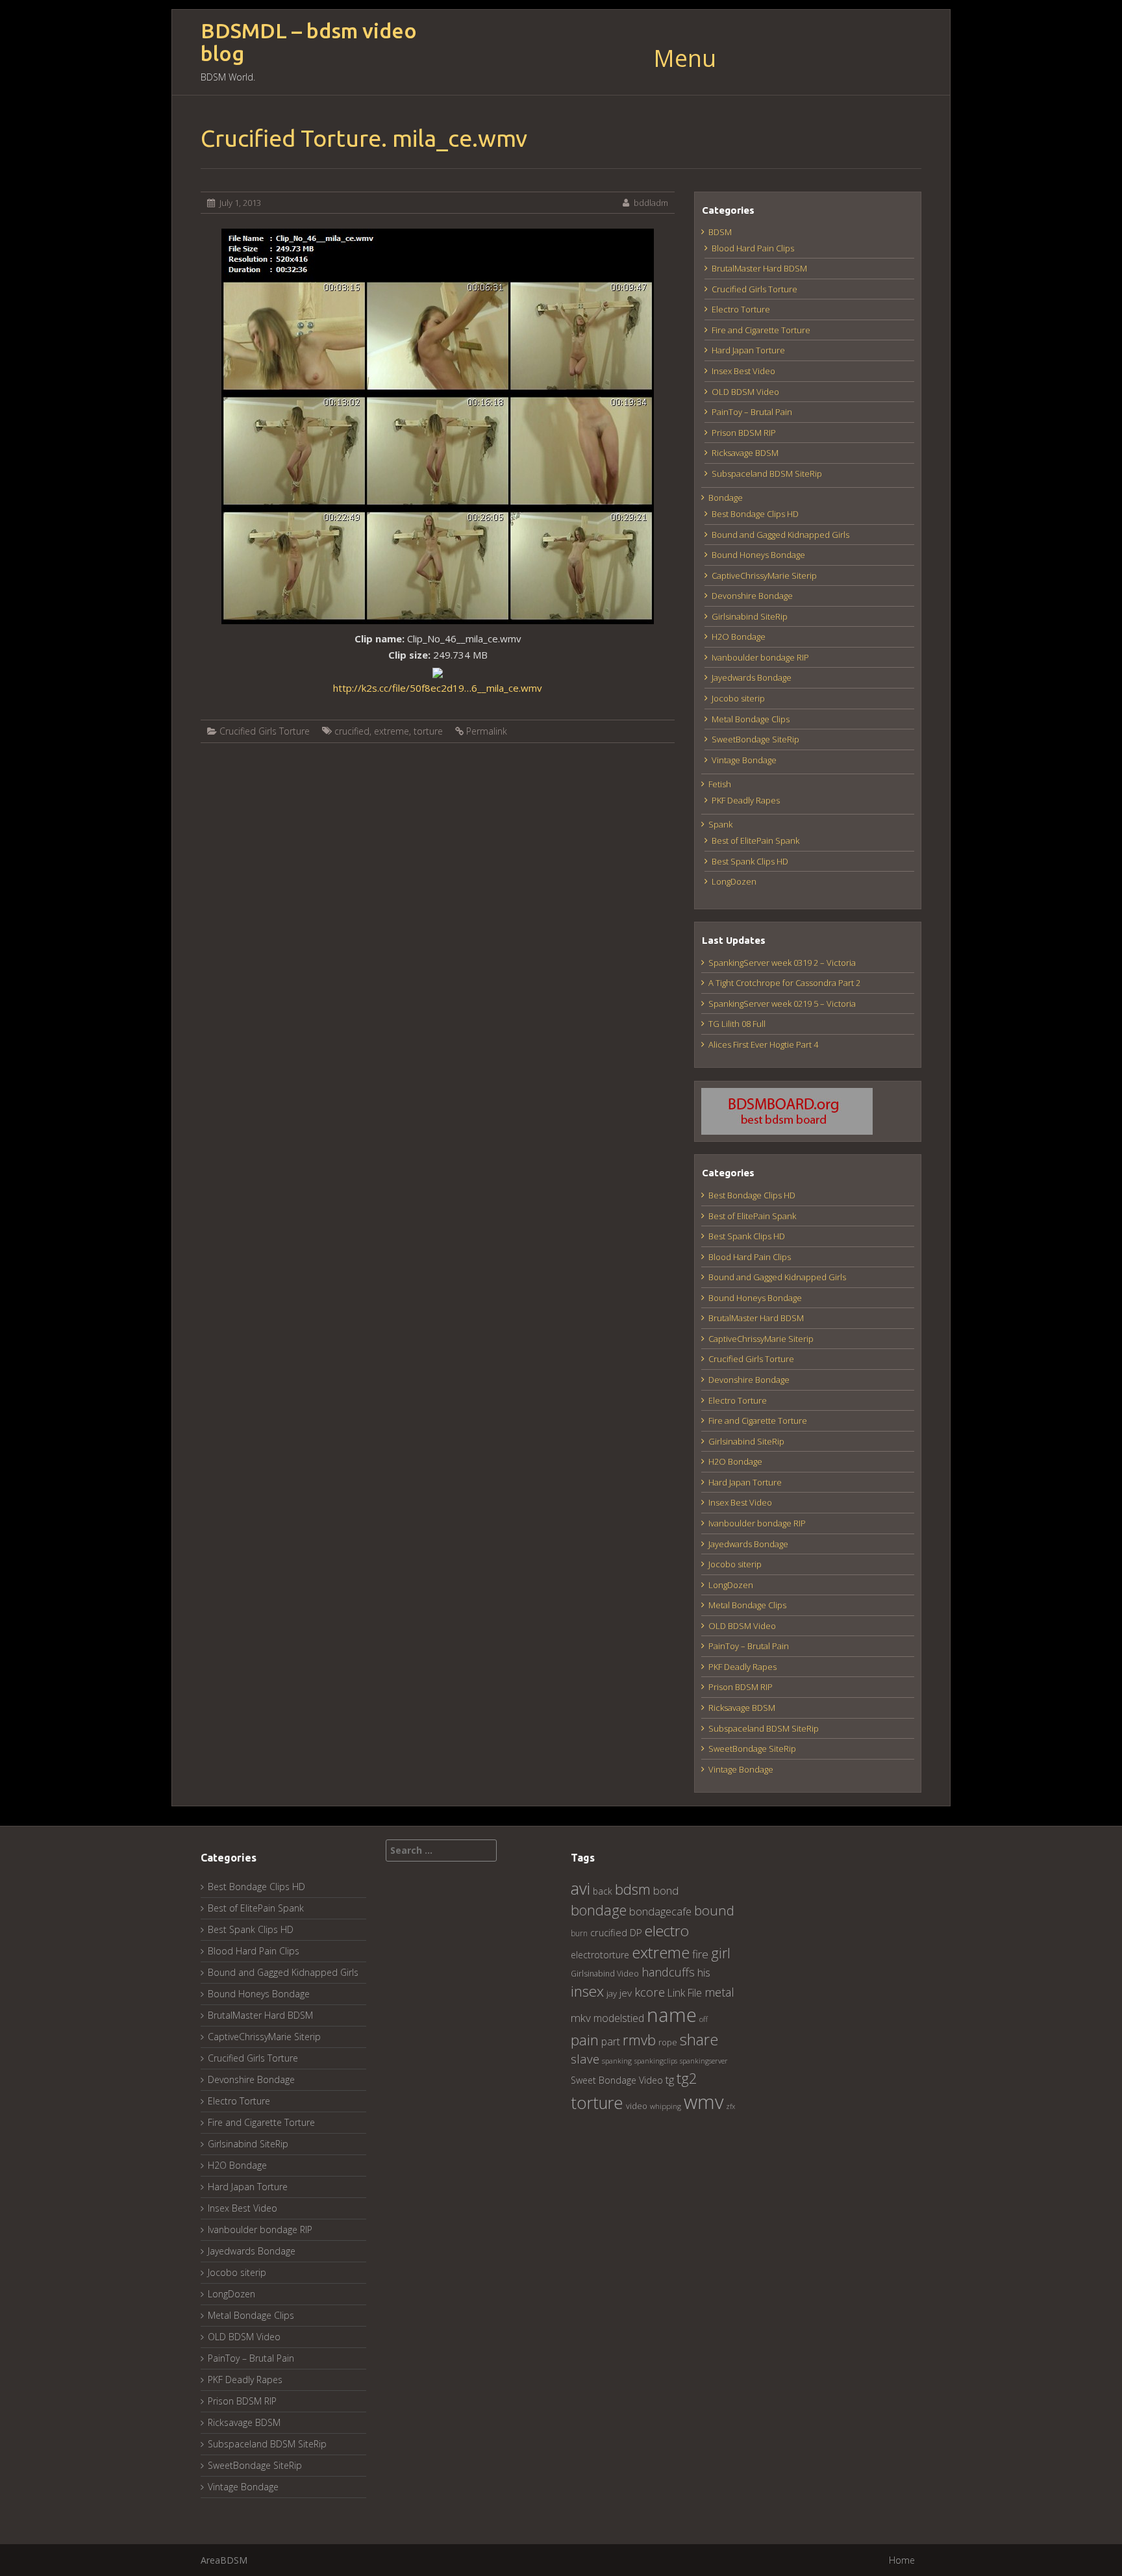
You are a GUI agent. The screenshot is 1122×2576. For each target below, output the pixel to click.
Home (902, 2560)
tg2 (687, 2078)
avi (580, 1888)
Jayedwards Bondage (752, 677)
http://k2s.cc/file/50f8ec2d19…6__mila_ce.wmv (438, 688)
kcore (650, 1992)
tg (670, 2079)
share (699, 2039)
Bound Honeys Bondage (758, 555)
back (603, 1891)
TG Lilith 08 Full (737, 1024)
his (704, 1972)
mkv (581, 2018)
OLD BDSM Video (745, 392)
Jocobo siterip (738, 698)
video (637, 2106)
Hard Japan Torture (748, 350)
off (704, 2019)
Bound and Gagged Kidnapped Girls (780, 535)
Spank (720, 824)
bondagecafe (660, 1911)
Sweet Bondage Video (617, 2080)
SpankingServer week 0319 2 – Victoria (782, 963)
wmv (704, 2102)
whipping (666, 2106)
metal (719, 1992)
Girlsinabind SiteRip (750, 616)
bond (666, 1890)
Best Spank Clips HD (750, 861)
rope (668, 2042)
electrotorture (600, 1955)
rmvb (639, 2039)
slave (585, 2059)
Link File (685, 1993)
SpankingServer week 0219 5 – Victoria (782, 1004)
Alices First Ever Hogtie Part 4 (763, 1044)
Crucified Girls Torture (265, 731)
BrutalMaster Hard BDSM (759, 268)
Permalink (487, 731)
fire (700, 1954)
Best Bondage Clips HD (755, 514)
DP (636, 1932)
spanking (617, 2061)
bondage (599, 1910)
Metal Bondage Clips (751, 719)
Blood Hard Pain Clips (753, 248)
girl (721, 1953)
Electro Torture (741, 309)
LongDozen (734, 881)
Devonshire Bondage (752, 596)
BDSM (720, 232)
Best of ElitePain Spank (755, 840)
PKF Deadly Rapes (746, 800)
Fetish (720, 784)
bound (714, 1910)
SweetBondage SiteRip (755, 739)
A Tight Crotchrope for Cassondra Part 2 (784, 983)
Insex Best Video (743, 371)
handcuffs (668, 1972)
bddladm (651, 203)
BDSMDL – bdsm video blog (309, 42)
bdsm (633, 1889)
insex (587, 1991)
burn (579, 1933)
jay (612, 1993)
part (611, 2041)
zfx (730, 2106)
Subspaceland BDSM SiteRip (767, 474)
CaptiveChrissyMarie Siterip (764, 575)
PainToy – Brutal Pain (752, 412)
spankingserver (704, 2061)
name (672, 2014)
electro (667, 1931)
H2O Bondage (739, 637)
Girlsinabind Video (605, 1974)
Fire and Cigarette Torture (761, 330)
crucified (352, 731)
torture (428, 731)
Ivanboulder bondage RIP (760, 657)
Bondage (726, 498)
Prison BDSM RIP (744, 433)
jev (626, 1993)
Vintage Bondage (744, 760)
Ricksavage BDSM (745, 453)
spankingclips (656, 2061)
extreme (392, 731)
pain (585, 2040)
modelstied (619, 2018)
